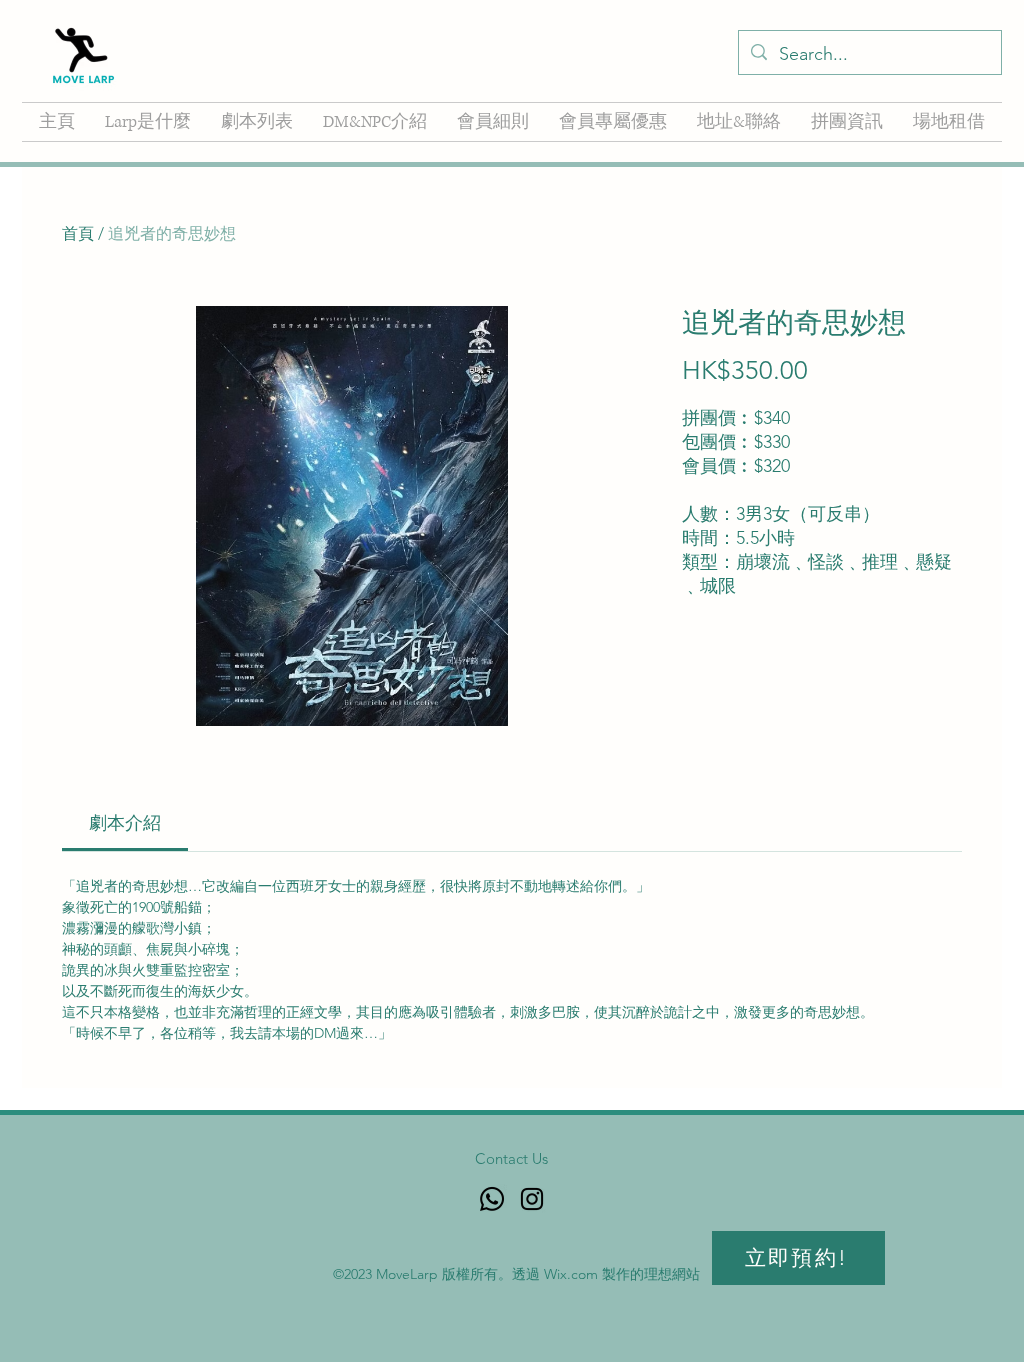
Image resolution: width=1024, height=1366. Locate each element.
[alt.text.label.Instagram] (532, 1199)
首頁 (78, 233)
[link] (125, 823)
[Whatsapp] (492, 1199)
